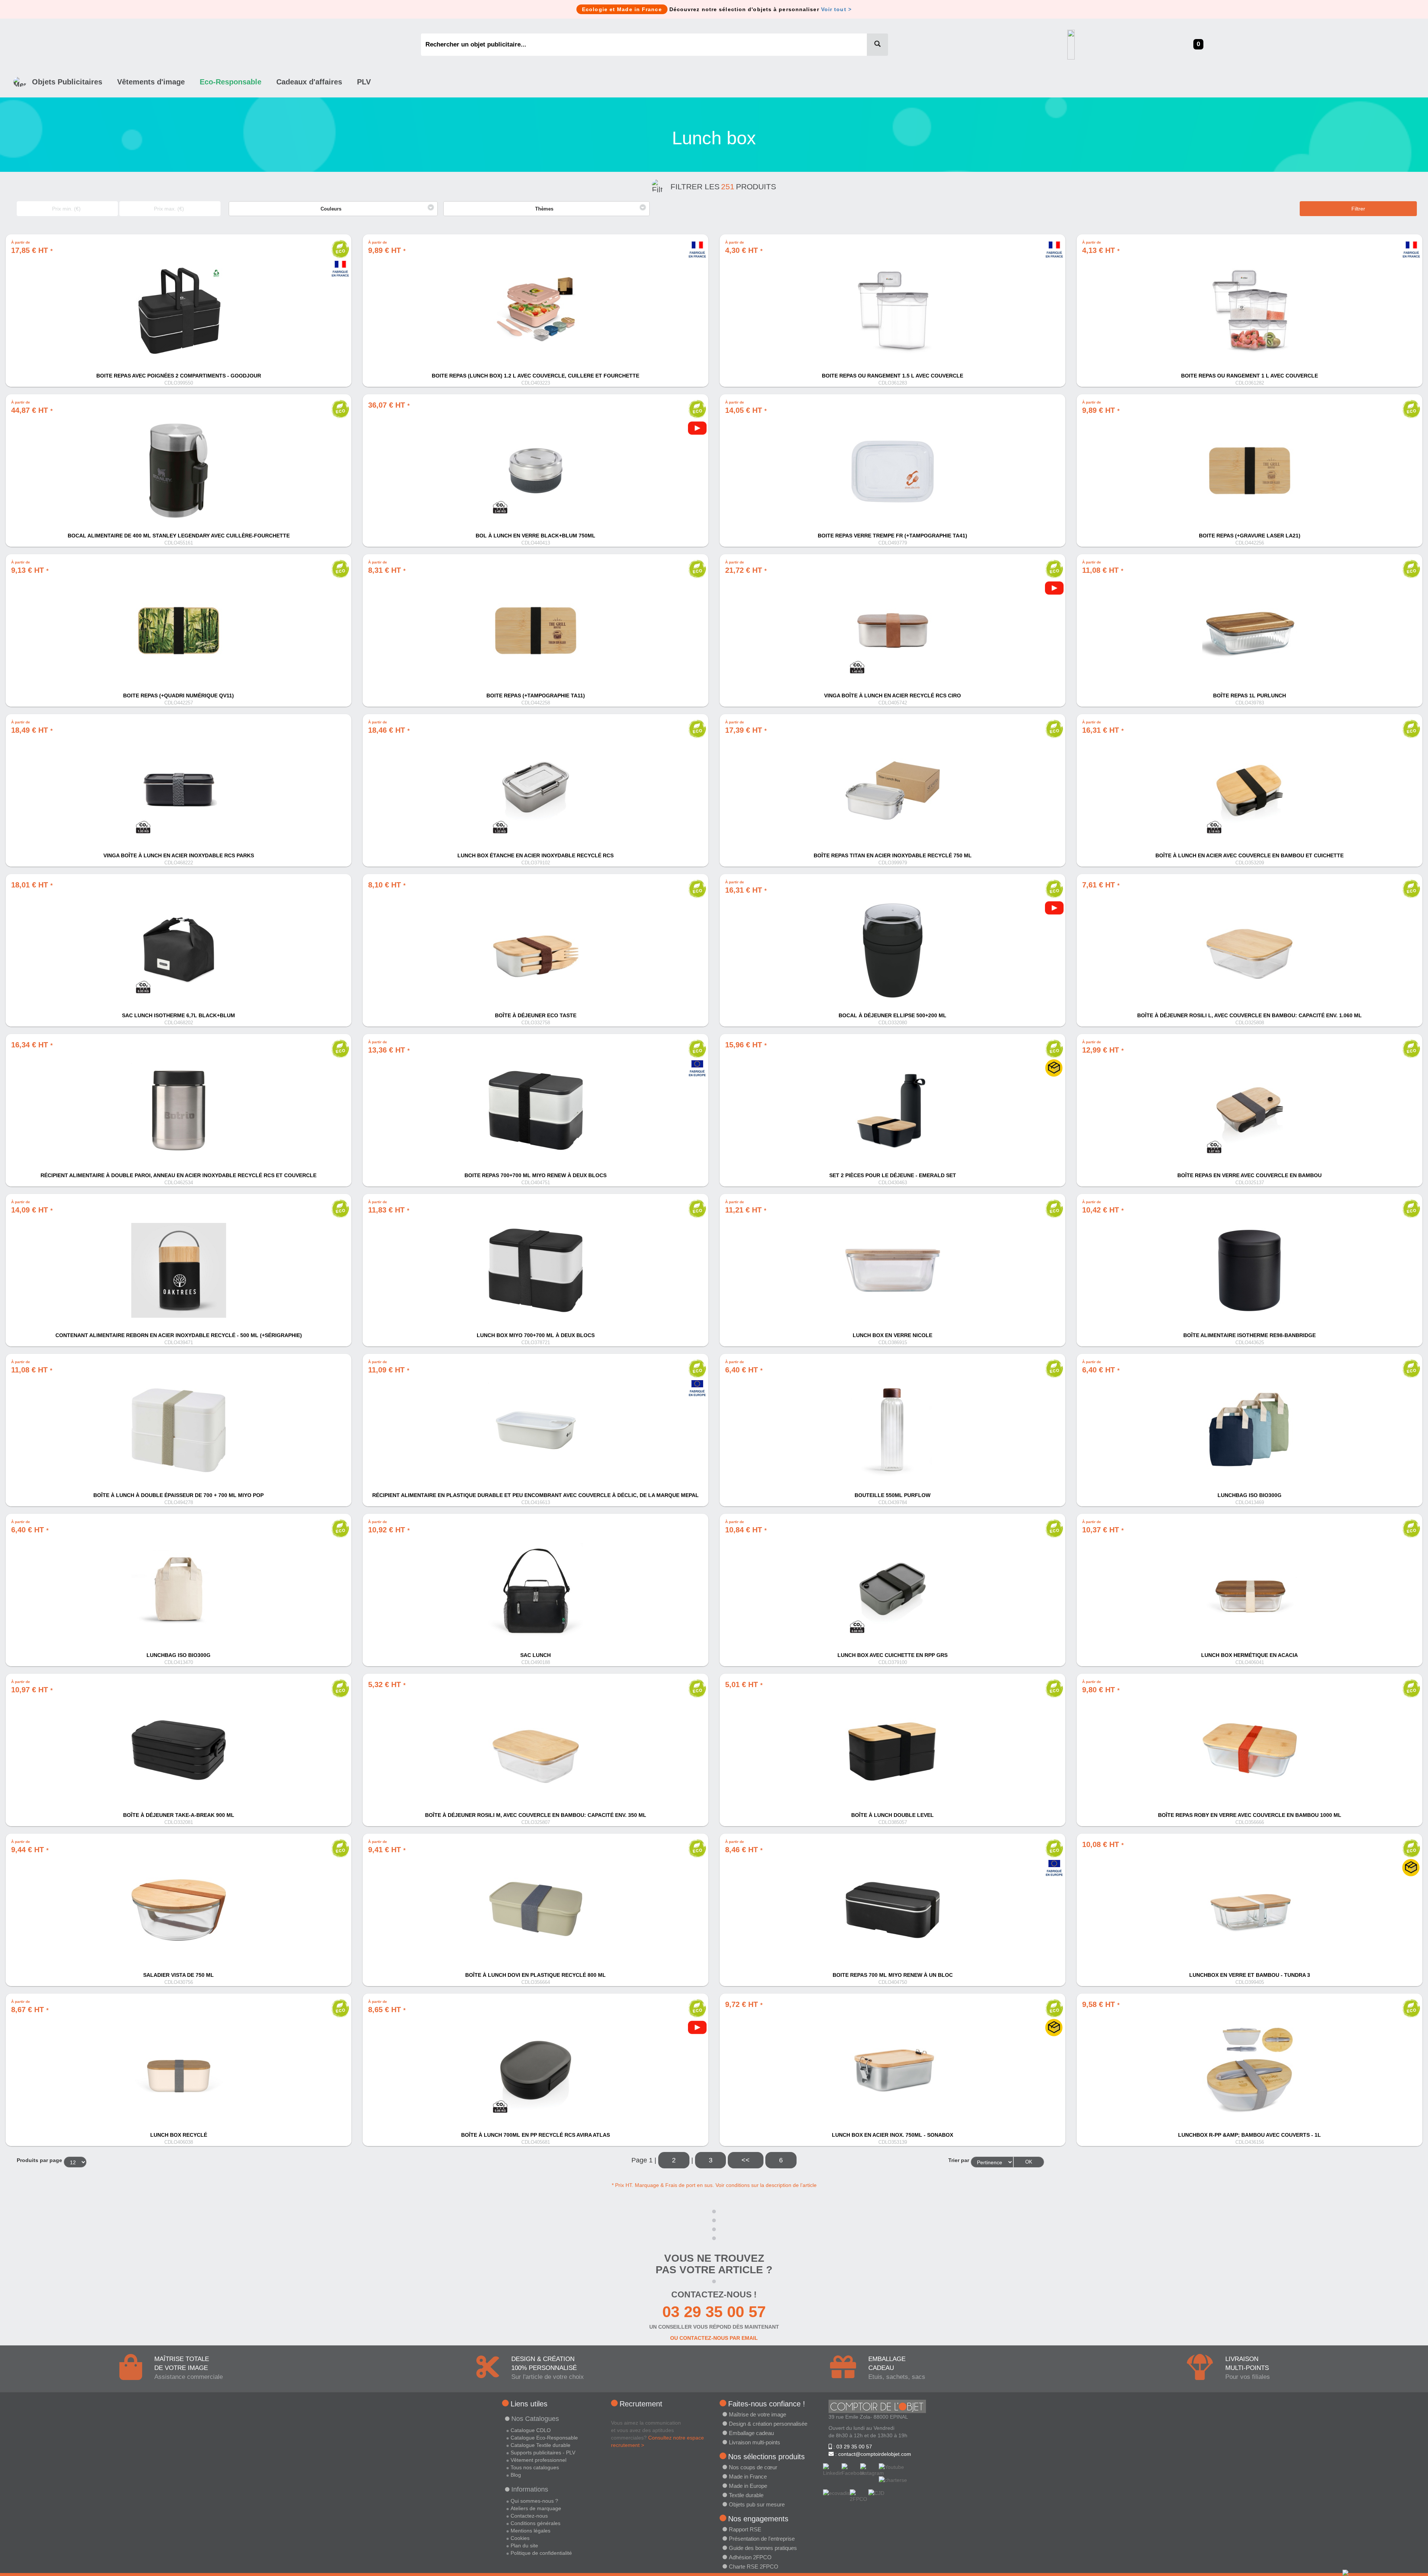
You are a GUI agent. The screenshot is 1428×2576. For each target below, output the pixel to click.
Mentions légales (530, 2531)
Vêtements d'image (151, 82)
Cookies (520, 2538)
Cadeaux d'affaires (309, 82)
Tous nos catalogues (535, 2467)
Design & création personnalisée (768, 2424)
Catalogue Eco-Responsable (544, 2438)
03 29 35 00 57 (714, 2312)
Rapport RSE (745, 2529)
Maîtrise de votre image (758, 2414)
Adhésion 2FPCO (750, 2557)
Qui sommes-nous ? (534, 2501)
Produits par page (39, 2160)
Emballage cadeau (751, 2433)
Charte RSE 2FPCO (754, 2567)
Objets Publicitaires (67, 82)
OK (1029, 2162)
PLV (364, 82)
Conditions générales (535, 2523)
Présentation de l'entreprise (762, 2539)
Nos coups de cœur (753, 2467)
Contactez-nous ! (714, 2294)
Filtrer (1358, 209)
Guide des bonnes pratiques (763, 2548)
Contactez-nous (529, 2516)
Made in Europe (748, 2486)
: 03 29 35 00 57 (852, 2447)
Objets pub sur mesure (757, 2504)
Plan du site (524, 2546)
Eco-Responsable (231, 82)
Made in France (748, 2477)
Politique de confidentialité (541, 2553)
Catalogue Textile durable (541, 2445)
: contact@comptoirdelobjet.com (872, 2454)
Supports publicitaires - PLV (543, 2453)
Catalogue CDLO (531, 2430)
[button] (333, 209)
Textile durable (746, 2495)
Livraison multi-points (755, 2442)
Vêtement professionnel (538, 2460)
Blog (516, 2475)
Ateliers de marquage (536, 2508)
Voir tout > (836, 9)
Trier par (959, 2160)
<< (746, 2160)
